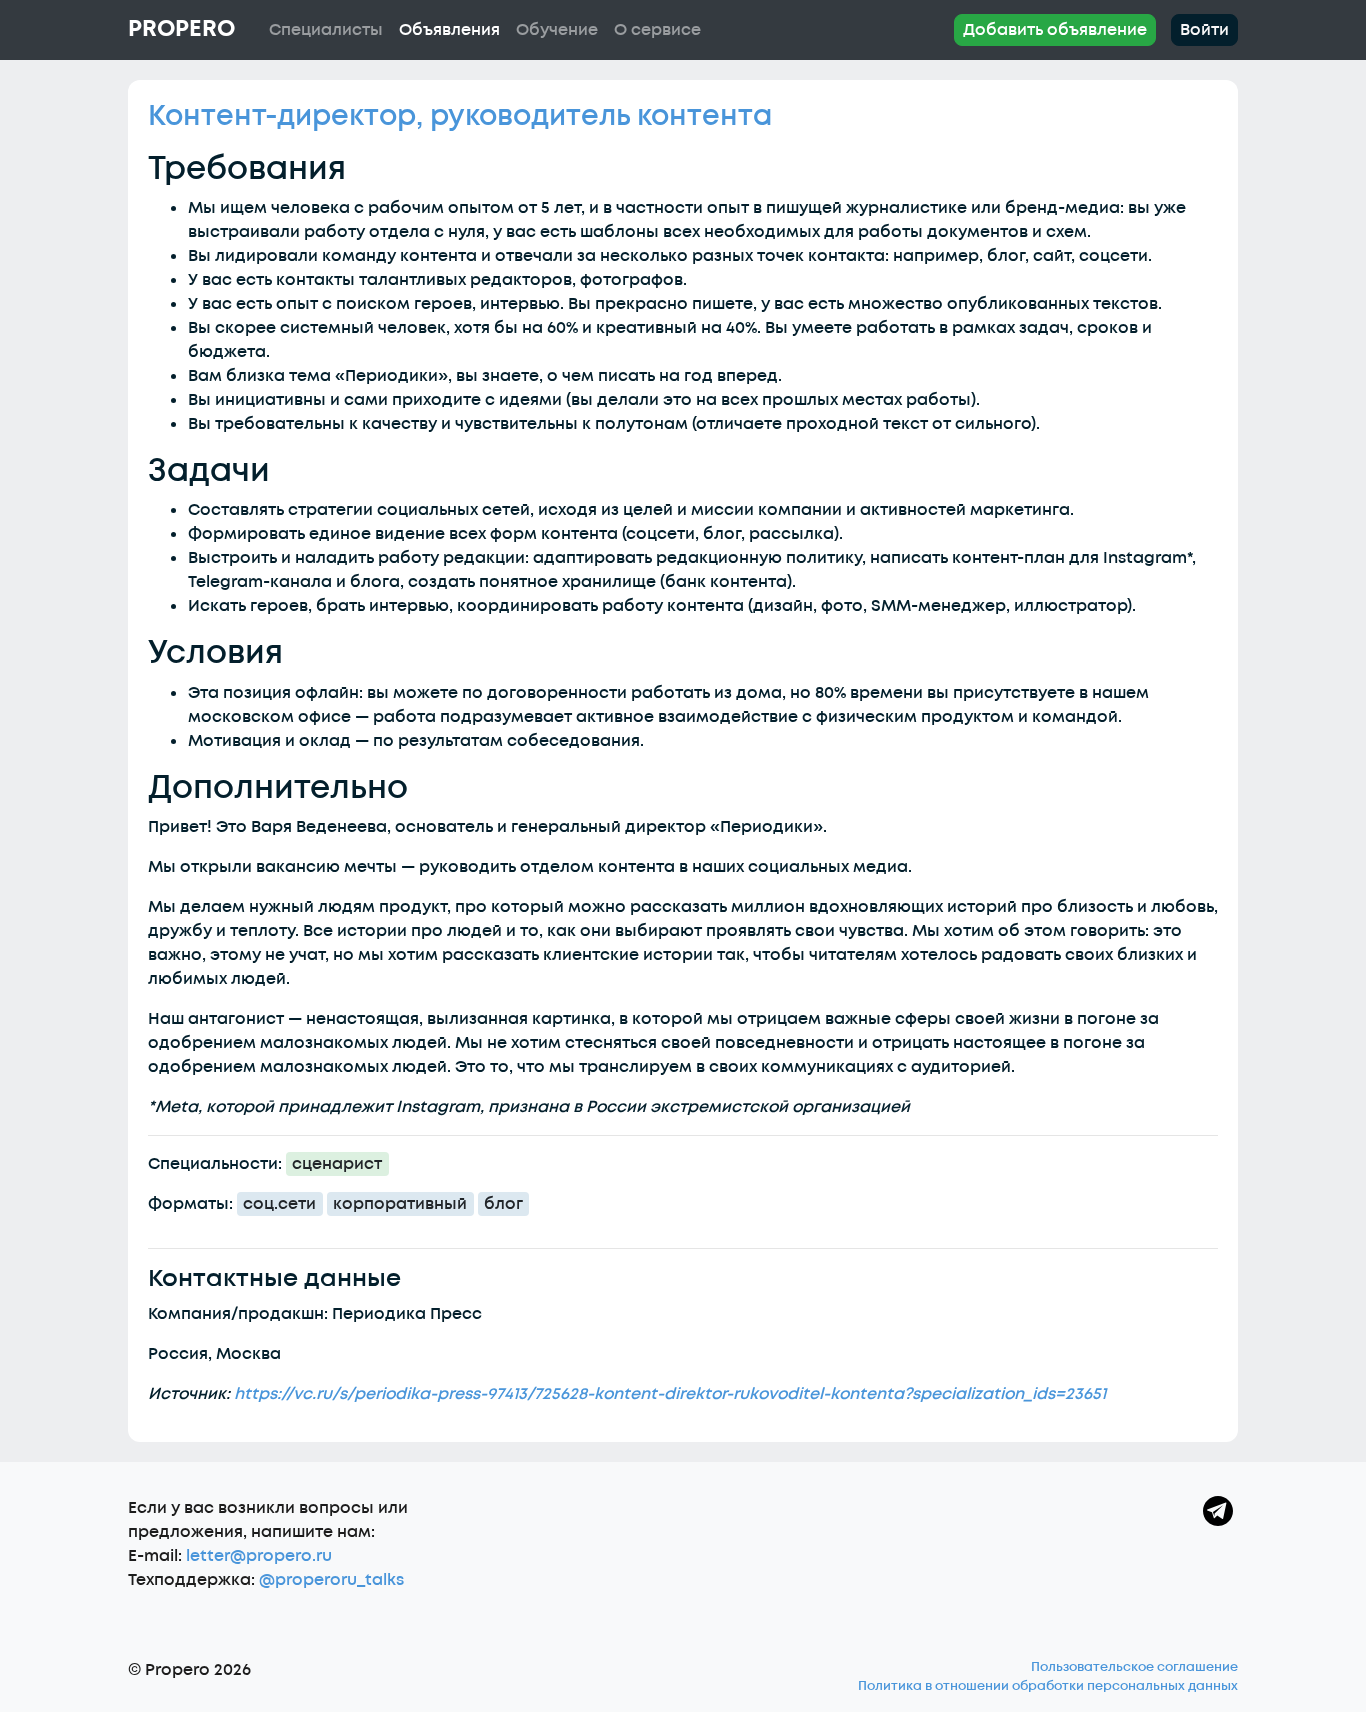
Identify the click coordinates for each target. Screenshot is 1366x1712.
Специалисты (326, 30)
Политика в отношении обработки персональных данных (1048, 1686)
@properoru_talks (331, 1580)
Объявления (449, 30)
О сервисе (657, 30)
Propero (181, 29)
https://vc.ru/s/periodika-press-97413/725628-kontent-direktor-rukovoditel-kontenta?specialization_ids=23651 (670, 1394)
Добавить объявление (1055, 30)
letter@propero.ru (259, 1556)
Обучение (557, 30)
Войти (1204, 30)
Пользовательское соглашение (1134, 1667)
